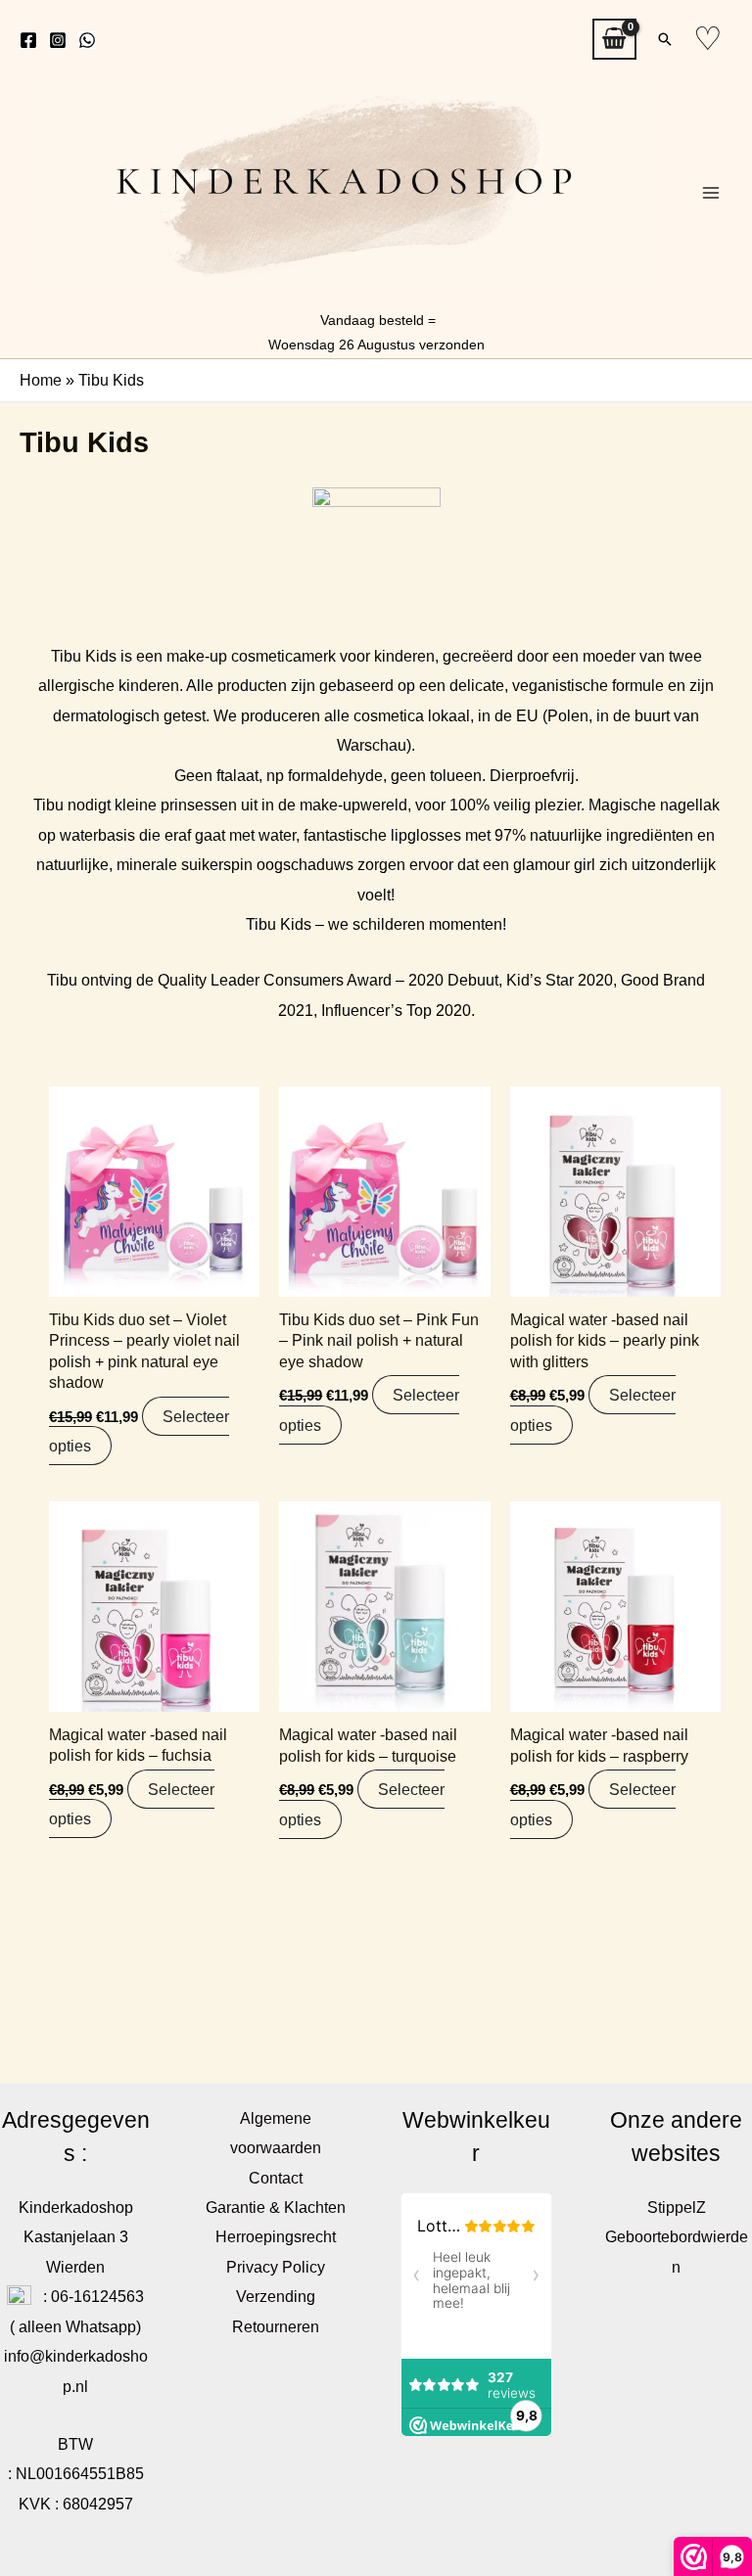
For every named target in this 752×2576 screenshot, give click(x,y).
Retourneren (276, 2326)
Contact (276, 2178)
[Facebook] (28, 40)
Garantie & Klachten (276, 2207)
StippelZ (677, 2207)
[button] (665, 39)
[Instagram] (58, 40)
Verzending (276, 2296)
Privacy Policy (276, 2267)
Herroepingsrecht (276, 2236)
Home (41, 380)
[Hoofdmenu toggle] (710, 193)
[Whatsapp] (87, 40)
